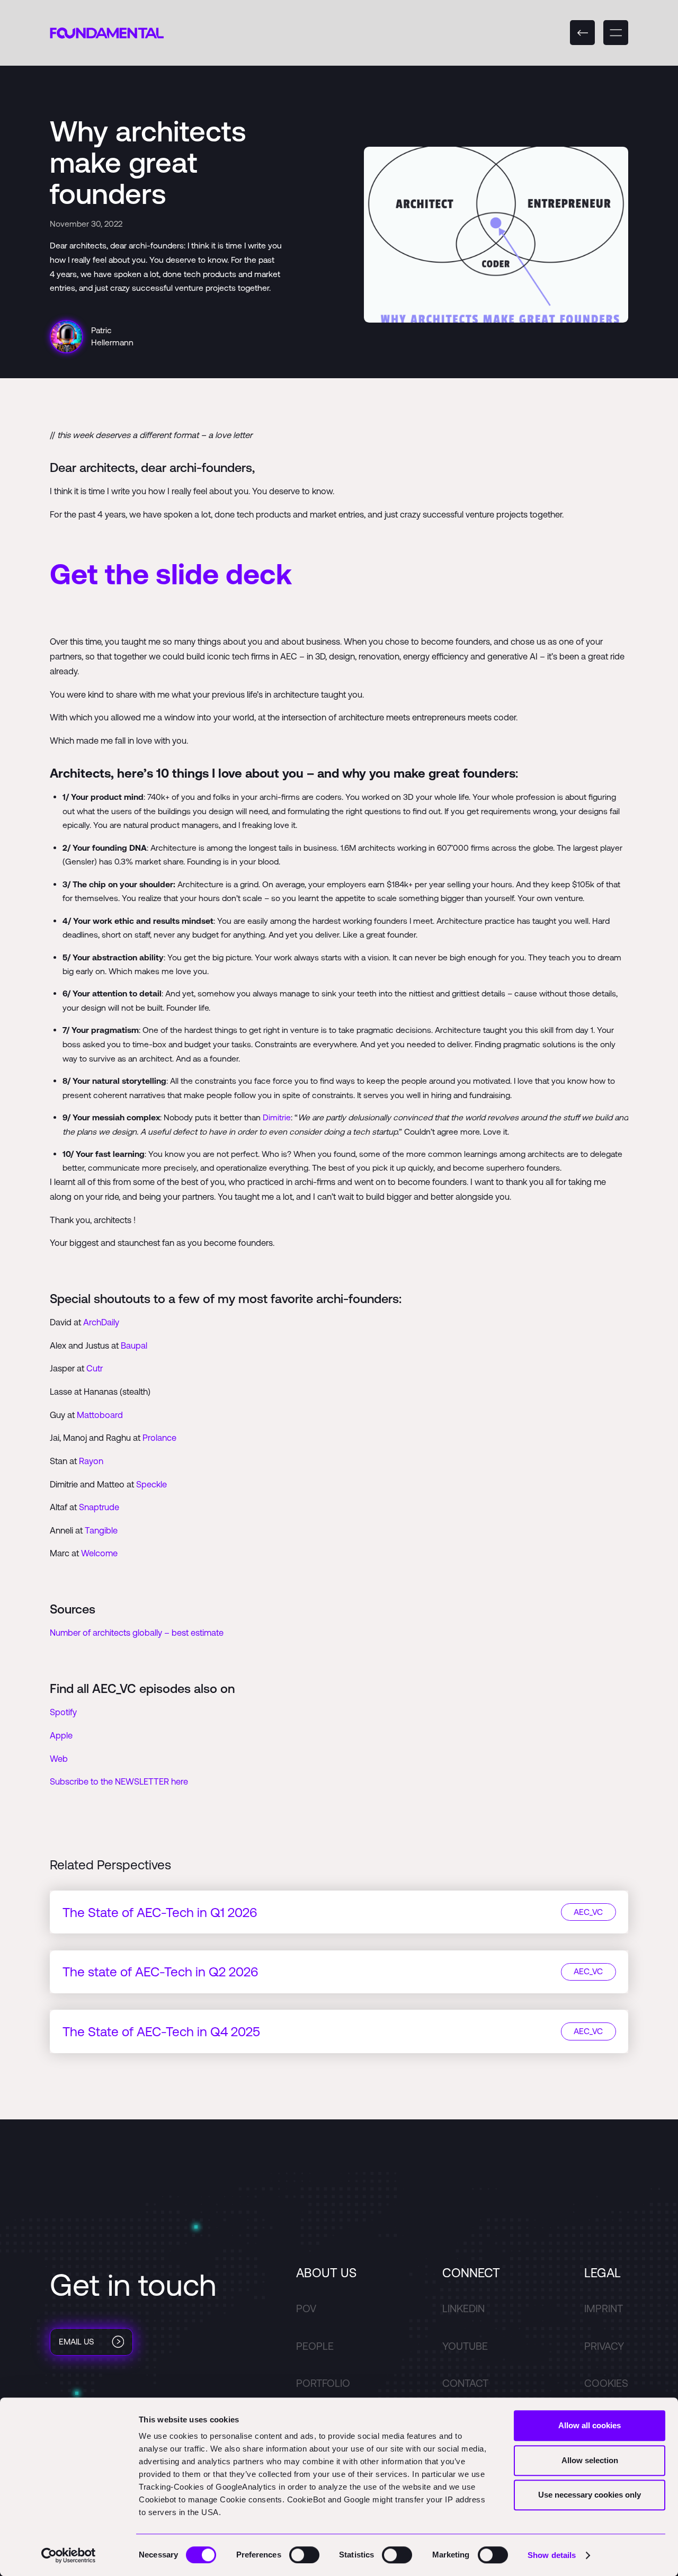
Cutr (95, 1368)
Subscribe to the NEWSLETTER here (119, 1781)
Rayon (91, 1461)
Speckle (151, 1484)
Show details (552, 2555)
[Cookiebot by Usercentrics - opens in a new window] (69, 2555)
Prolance (159, 1438)
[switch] (304, 2555)
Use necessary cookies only (590, 2495)
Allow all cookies (590, 2425)
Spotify (63, 1712)
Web (59, 1759)
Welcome (99, 1553)
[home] (107, 33)
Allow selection (590, 2460)
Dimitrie (277, 1117)
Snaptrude (99, 1507)
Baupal (134, 1345)
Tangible (101, 1530)
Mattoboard (100, 1415)
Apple (61, 1735)
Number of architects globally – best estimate (137, 1633)
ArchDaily (101, 1322)
